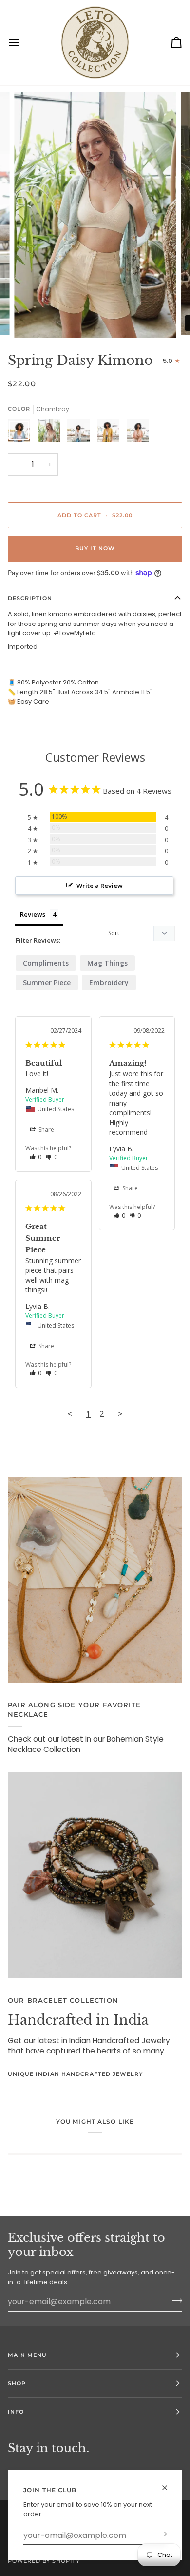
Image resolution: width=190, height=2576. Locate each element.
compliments (46, 963)
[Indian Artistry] (95, 1875)
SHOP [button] (17, 2383)
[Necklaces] (95, 1580)
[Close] (169, 2484)
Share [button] (46, 1130)
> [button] (120, 1414)
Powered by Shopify (44, 2561)
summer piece (47, 982)
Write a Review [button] (100, 885)
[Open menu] (22, 43)
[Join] (159, 2534)
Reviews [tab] (33, 914)
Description (30, 598)
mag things (107, 963)
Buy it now (95, 548)
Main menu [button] (27, 2355)
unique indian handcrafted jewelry (75, 2074)
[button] (36, 1157)
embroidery (109, 982)
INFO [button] (16, 2412)
